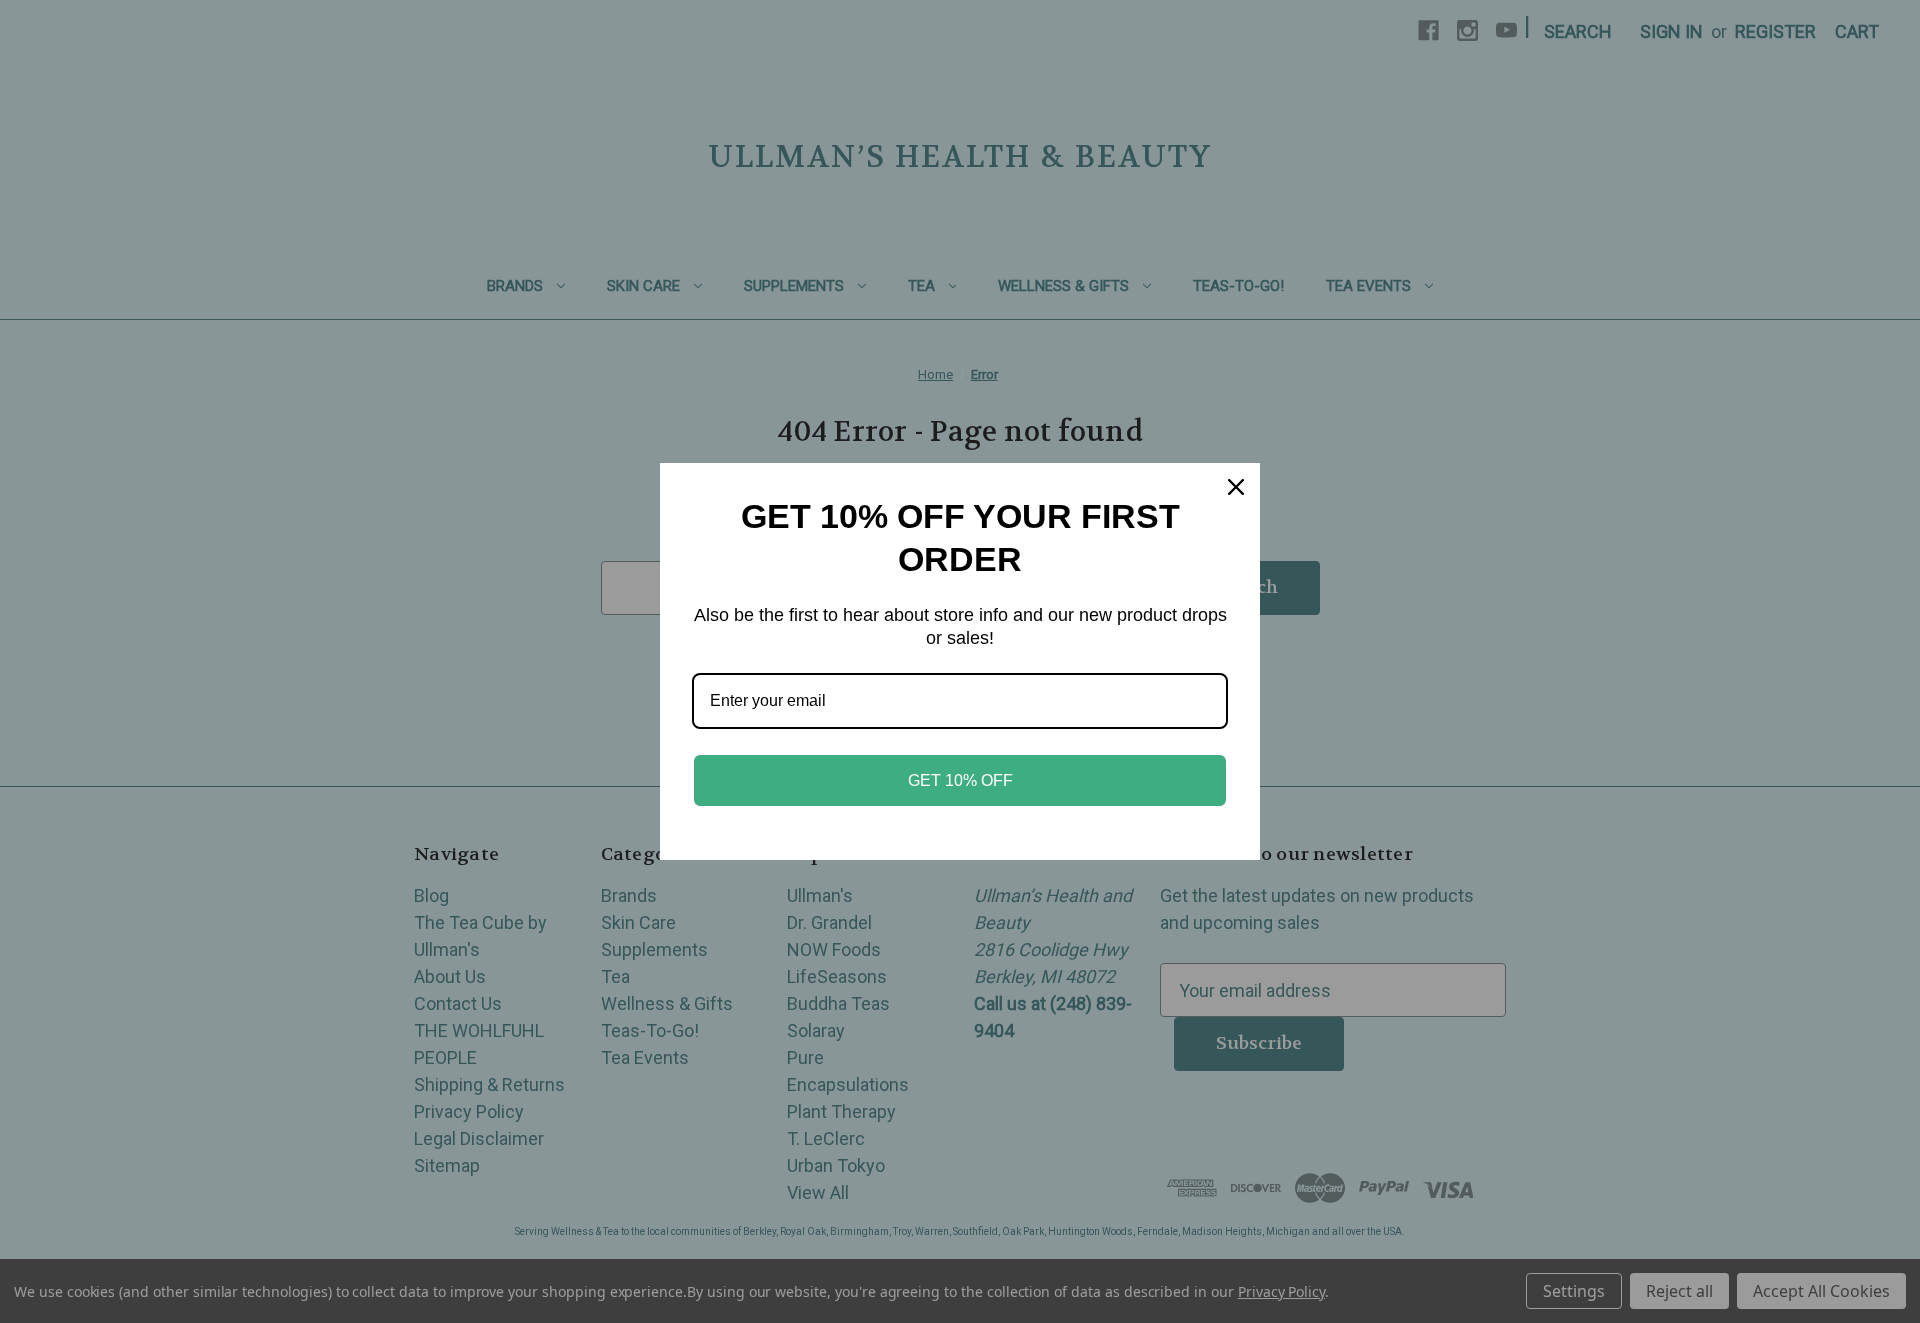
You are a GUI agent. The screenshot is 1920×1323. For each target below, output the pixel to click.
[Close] (1236, 487)
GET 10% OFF (960, 780)
